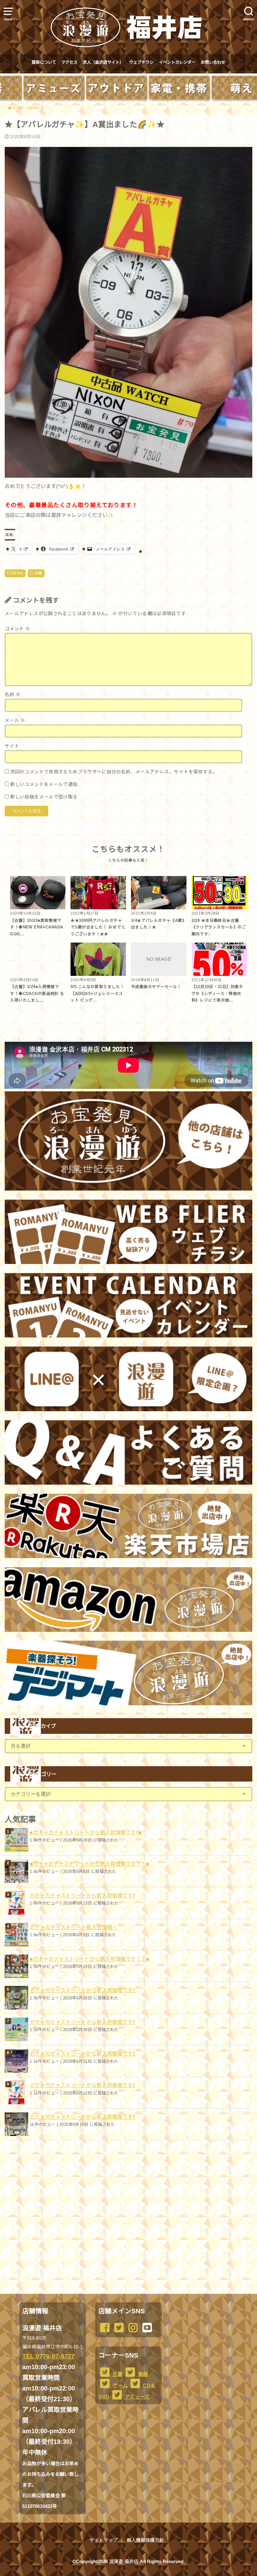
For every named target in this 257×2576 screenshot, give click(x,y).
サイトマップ (104, 2540)
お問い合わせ (213, 62)
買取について (44, 62)
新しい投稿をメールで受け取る (44, 797)
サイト (12, 746)
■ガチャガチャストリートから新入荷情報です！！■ (90, 1864)
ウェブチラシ (141, 62)
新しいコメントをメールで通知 (44, 784)
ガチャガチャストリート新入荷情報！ (73, 1927)
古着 (38, 573)
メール (15, 720)
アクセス (69, 62)
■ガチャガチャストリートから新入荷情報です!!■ (86, 1832)
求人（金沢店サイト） (103, 62)
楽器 (142, 2374)
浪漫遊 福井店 (124, 2562)
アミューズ (136, 2397)
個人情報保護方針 (145, 2540)
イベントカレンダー (177, 62)
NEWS (17, 573)
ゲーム (119, 2385)
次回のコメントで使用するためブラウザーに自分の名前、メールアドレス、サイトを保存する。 (114, 772)
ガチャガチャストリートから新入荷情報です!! (83, 1896)
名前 (13, 695)
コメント (17, 629)
